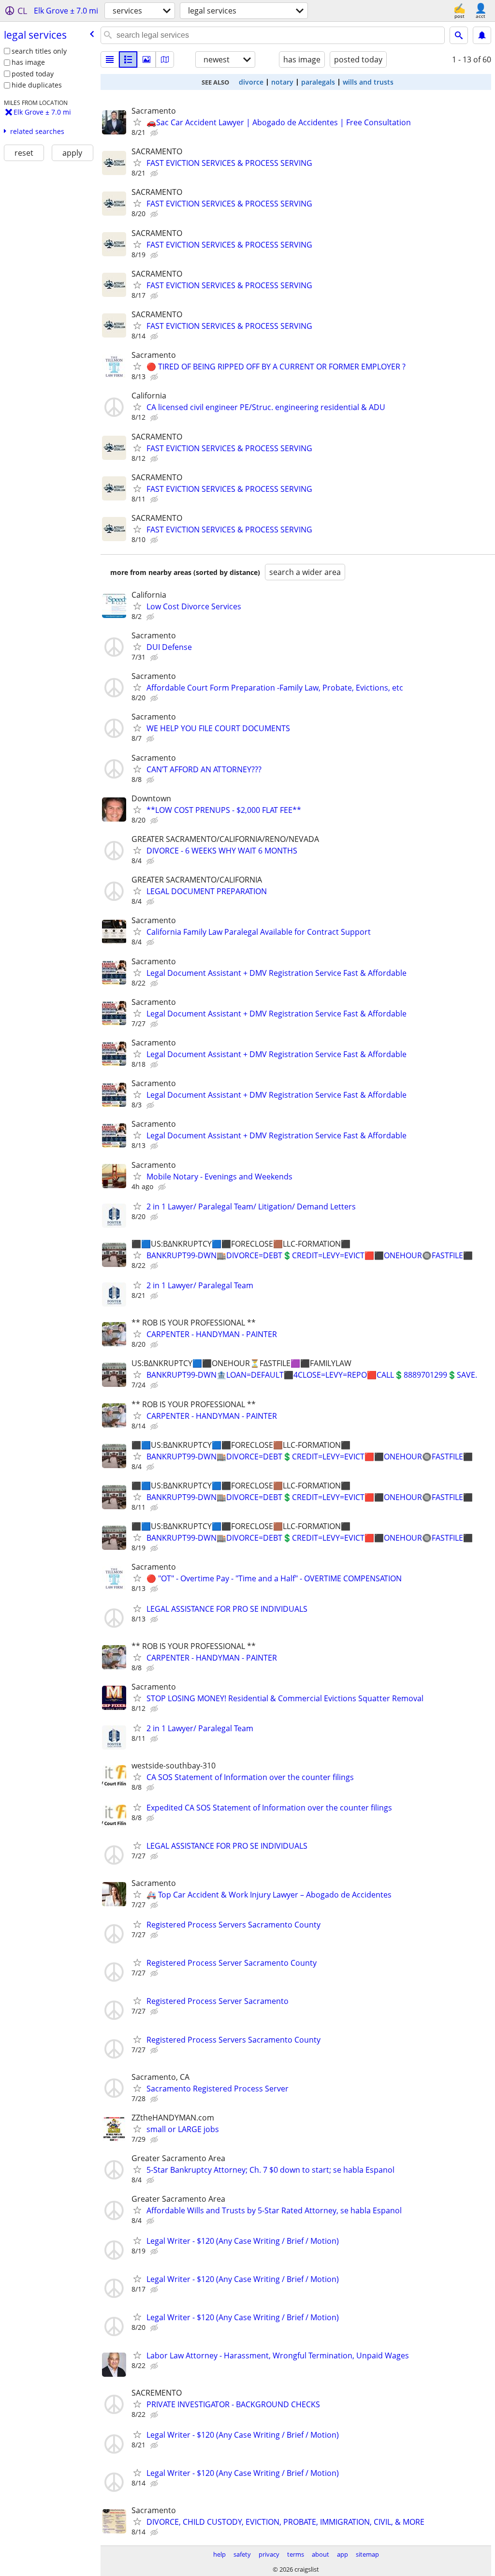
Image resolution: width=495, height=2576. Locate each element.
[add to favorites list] (137, 122)
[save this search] (482, 35)
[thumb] (128, 59)
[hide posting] (155, 133)
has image (28, 62)
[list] (110, 59)
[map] (165, 59)
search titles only (39, 51)
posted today (33, 74)
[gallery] (146, 59)
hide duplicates (37, 85)
